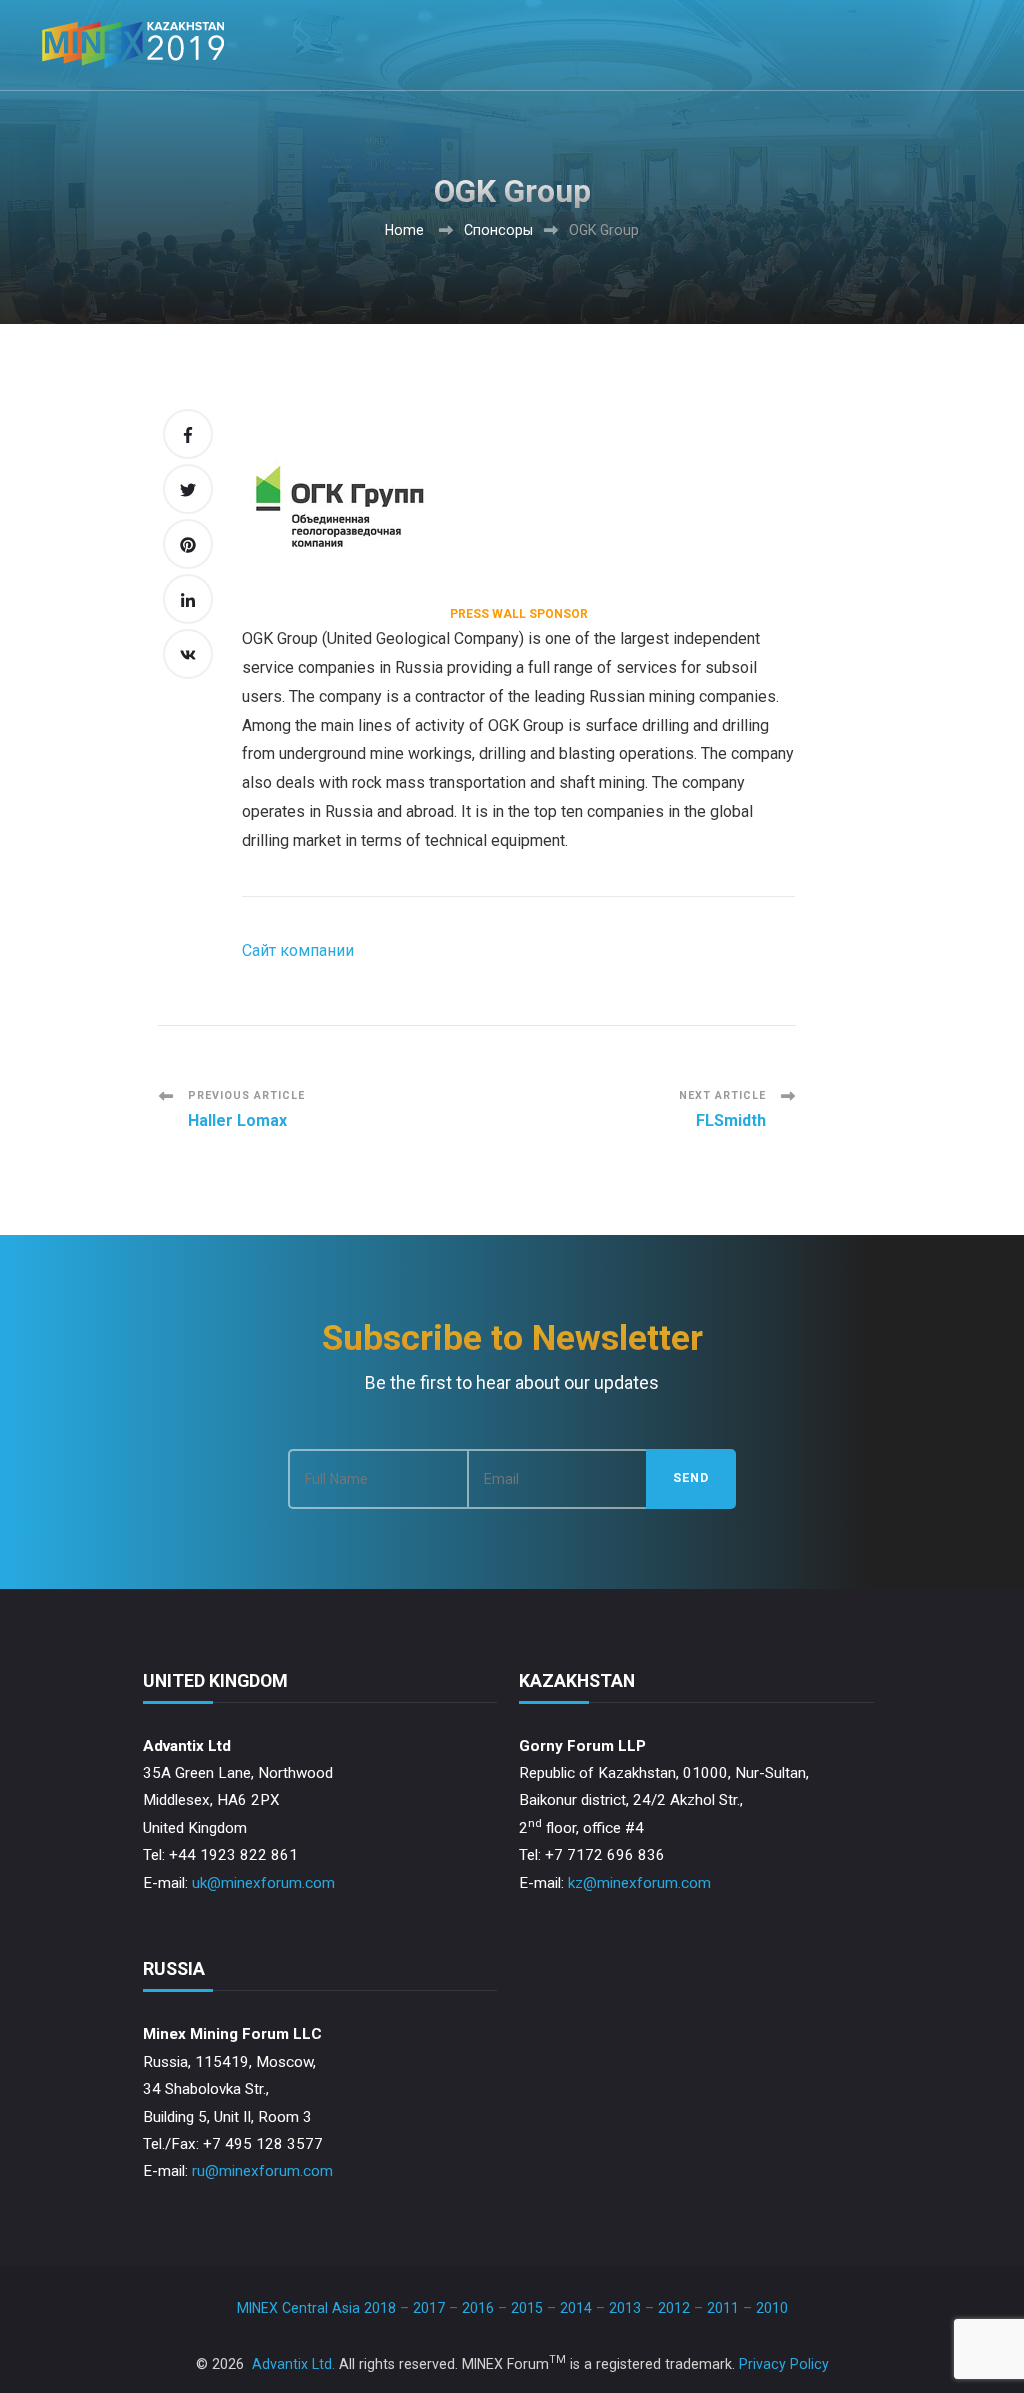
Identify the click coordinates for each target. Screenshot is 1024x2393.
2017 (429, 2308)
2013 (625, 2308)
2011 (723, 2308)
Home (404, 230)
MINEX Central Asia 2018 (316, 2308)
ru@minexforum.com (262, 2171)
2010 (772, 2308)
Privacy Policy (784, 2364)
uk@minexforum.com (263, 1883)
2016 (478, 2308)
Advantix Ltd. (293, 2364)
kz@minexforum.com (639, 1883)
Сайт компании (298, 950)
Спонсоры (498, 230)
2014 (576, 2308)
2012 (674, 2308)
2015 (527, 2308)
